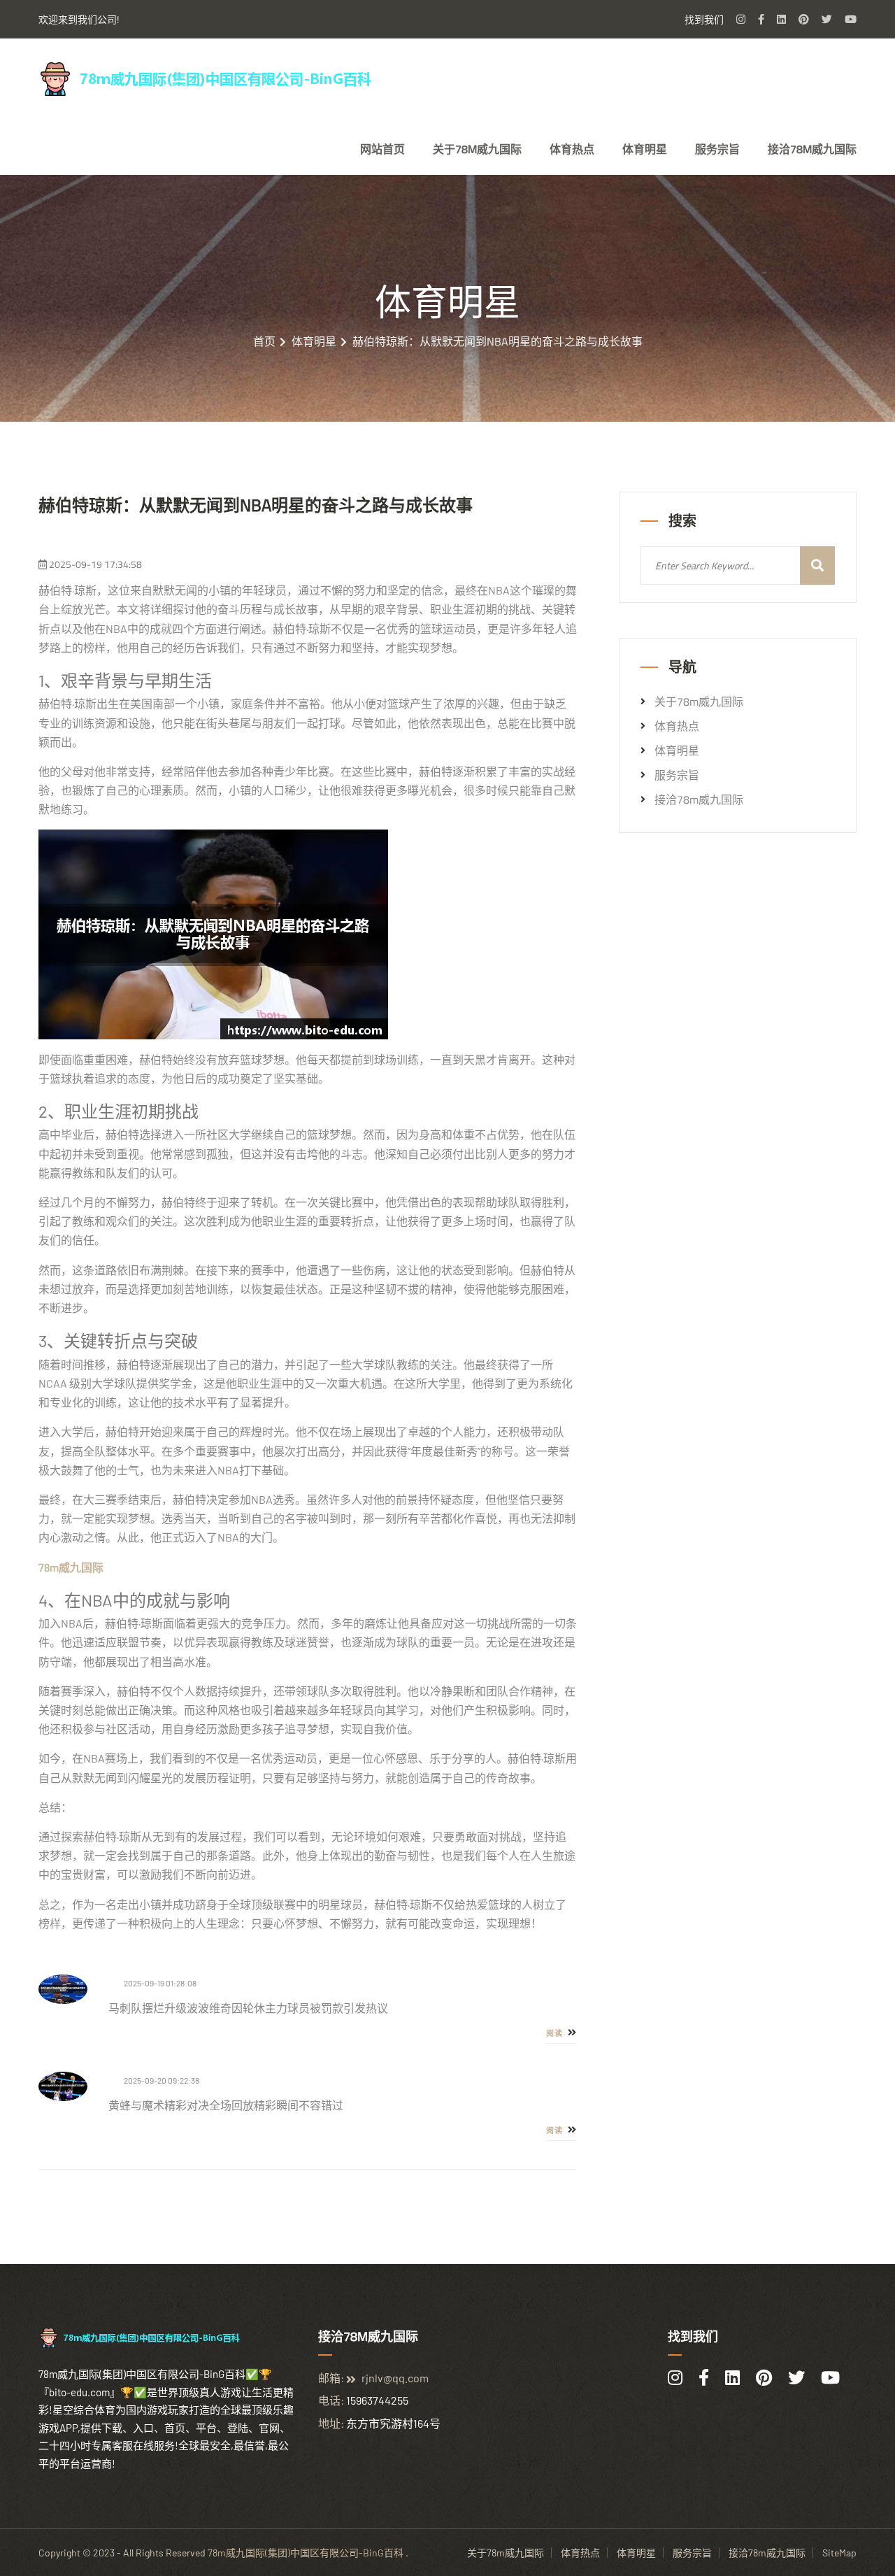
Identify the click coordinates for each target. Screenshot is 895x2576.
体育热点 (572, 149)
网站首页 (382, 149)
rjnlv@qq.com (395, 2378)
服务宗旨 (717, 149)
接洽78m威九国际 (812, 149)
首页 (264, 341)
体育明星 (645, 149)
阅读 (556, 2033)
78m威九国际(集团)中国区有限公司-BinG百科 (306, 2553)
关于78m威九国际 (477, 149)
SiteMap (839, 2553)
